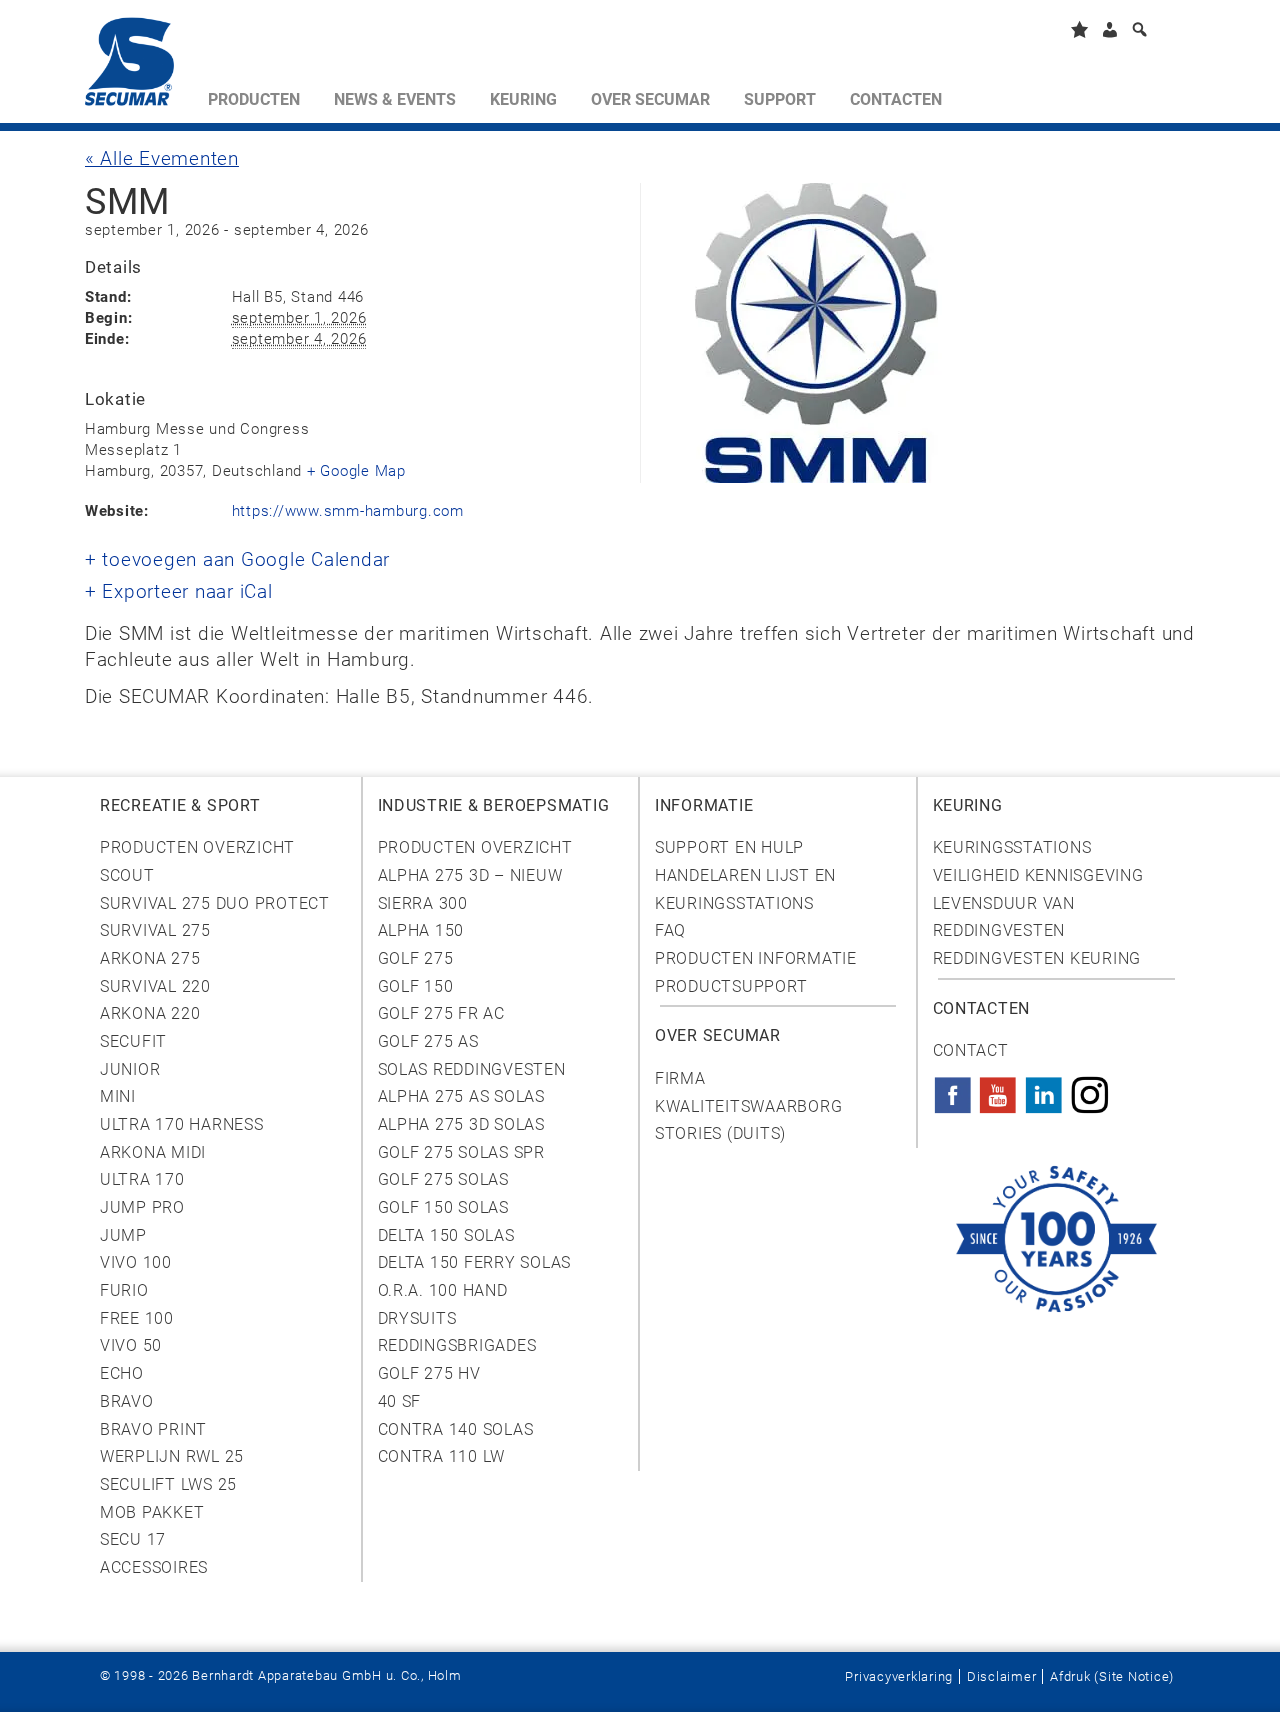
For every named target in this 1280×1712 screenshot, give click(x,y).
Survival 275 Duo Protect (215, 903)
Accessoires (154, 1567)
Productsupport (731, 986)
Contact (971, 1050)
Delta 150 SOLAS (446, 1235)
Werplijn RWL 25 (172, 1456)
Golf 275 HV (429, 1373)
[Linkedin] (1044, 1089)
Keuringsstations (1012, 847)
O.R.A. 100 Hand (443, 1290)
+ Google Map (356, 471)
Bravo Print (153, 1429)
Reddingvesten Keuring (1037, 958)
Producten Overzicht (197, 847)
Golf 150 (416, 986)
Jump (123, 1235)
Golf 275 (416, 958)
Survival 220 (155, 986)
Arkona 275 (150, 958)
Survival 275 (155, 930)
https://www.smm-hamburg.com (348, 511)
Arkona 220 (150, 1013)
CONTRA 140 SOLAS (456, 1429)
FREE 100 (137, 1318)
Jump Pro (142, 1207)
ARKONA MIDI (153, 1152)
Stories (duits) (720, 1133)
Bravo (127, 1401)
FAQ (670, 930)
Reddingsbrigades (457, 1345)
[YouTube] (998, 1089)
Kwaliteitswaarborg (748, 1106)
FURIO (124, 1290)
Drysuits (417, 1318)
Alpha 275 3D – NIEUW (470, 875)
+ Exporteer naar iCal (179, 592)
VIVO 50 (131, 1345)
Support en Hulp (729, 847)
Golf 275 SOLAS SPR (461, 1152)
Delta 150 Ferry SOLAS (475, 1262)
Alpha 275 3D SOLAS (461, 1124)
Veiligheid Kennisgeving (1038, 875)
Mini (118, 1096)
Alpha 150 (421, 930)
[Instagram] (1090, 1089)
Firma (680, 1078)
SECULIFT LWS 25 (168, 1484)
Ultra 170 (142, 1179)
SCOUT (127, 875)
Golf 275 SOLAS (443, 1179)
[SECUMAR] (138, 66)
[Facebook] (953, 1089)
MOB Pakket (152, 1512)
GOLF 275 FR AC (441, 1013)
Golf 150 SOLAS (443, 1207)
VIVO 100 (136, 1262)
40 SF (400, 1401)
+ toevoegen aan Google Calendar (237, 560)
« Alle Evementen (162, 159)
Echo (122, 1373)
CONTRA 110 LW (442, 1456)
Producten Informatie (756, 958)
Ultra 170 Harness (182, 1124)
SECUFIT (133, 1041)
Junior (130, 1069)
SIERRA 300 (423, 903)
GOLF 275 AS (428, 1041)
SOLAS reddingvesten (472, 1069)
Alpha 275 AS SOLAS (461, 1096)
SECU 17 (133, 1539)
